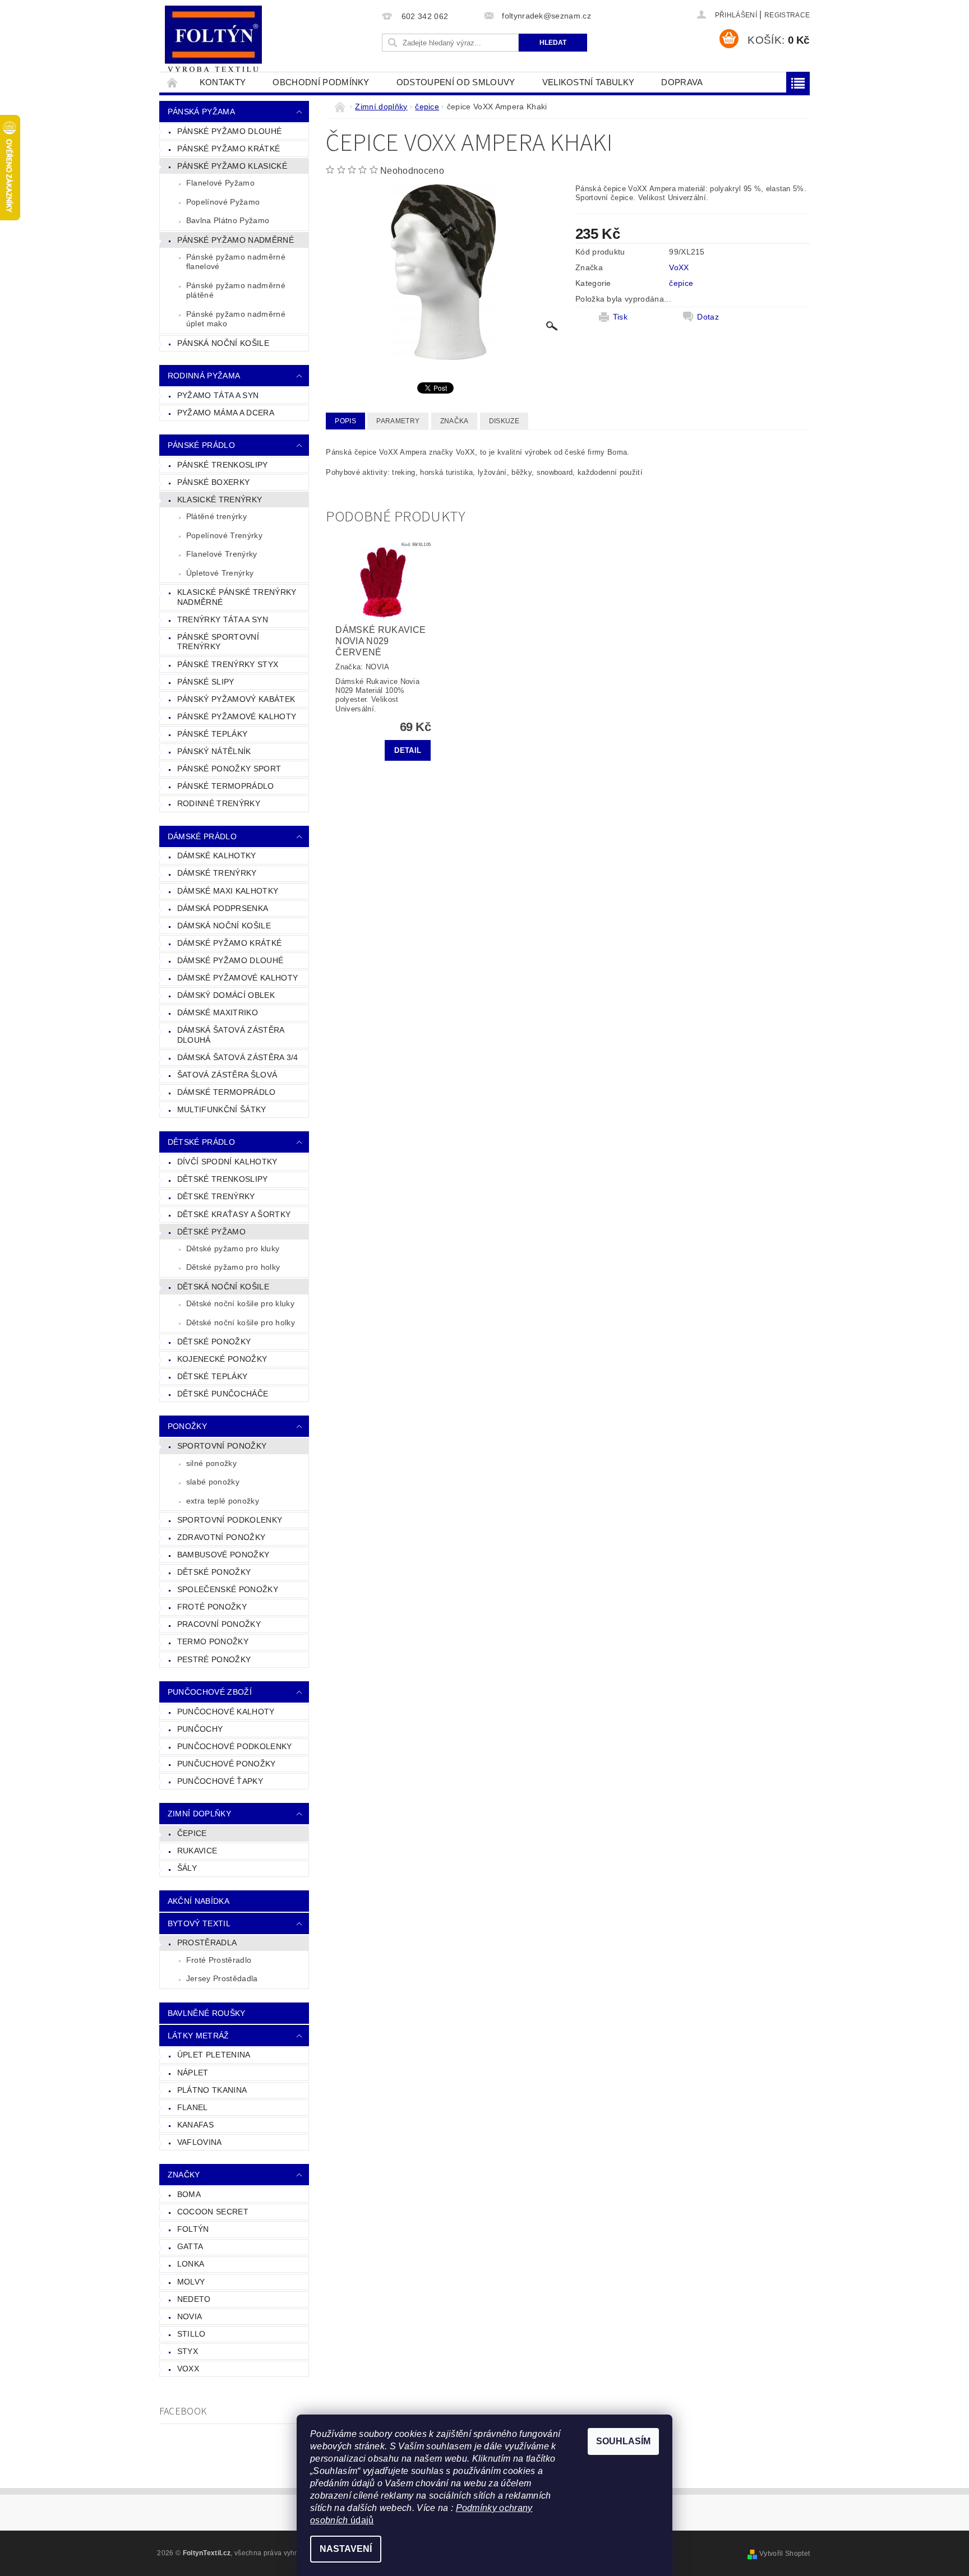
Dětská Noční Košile (223, 1287)
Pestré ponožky (214, 1659)
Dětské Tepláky (212, 1376)
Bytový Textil (199, 1923)
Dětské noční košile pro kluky (240, 1303)
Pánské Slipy (206, 682)
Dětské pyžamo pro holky (233, 1267)
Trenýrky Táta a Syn (223, 619)
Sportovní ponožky (222, 1446)
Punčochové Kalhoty (226, 1712)
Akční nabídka (199, 1901)
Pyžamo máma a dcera (226, 413)
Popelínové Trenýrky (224, 535)
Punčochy (200, 1729)
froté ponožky (212, 1607)
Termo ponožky (213, 1641)
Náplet (193, 2073)
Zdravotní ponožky (221, 1537)
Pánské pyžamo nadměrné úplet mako (236, 319)
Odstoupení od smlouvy (456, 82)
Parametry (398, 421)
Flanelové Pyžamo (220, 183)
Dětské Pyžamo (211, 1232)
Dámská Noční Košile (224, 926)
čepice (192, 1833)
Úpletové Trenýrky (220, 573)
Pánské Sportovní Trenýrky (218, 642)
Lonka (191, 2264)
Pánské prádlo (201, 445)
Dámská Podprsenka (223, 908)
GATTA (190, 2246)
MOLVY (191, 2282)
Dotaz (708, 317)
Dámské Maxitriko (218, 1012)
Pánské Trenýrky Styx (228, 664)
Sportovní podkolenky (230, 1520)
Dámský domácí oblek (226, 995)
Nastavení (346, 2549)
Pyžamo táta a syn (218, 395)
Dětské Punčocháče (223, 1394)
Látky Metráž (199, 2036)
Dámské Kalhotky (217, 855)
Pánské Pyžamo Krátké (229, 149)
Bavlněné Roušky (207, 2013)
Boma (189, 2194)
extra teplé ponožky (223, 1501)
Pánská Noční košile (223, 343)
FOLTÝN (193, 2229)
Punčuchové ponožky (227, 1764)
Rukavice (197, 1851)
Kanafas (195, 2125)
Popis (345, 421)
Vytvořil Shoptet (785, 2554)
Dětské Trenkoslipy (223, 1179)
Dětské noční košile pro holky (241, 1322)
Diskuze (504, 421)
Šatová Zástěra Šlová (227, 1075)
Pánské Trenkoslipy (223, 465)
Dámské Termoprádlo (227, 1092)
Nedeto (194, 2299)
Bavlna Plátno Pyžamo (228, 220)
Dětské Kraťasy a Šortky (234, 1214)
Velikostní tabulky (589, 82)
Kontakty (223, 82)
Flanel (193, 2107)
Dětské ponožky (214, 1572)
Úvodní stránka (173, 82)
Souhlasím (623, 2441)
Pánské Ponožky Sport (229, 769)
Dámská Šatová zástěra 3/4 (238, 1057)
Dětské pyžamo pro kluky (233, 1248)
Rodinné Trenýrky (219, 803)
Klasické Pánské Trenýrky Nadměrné (237, 597)
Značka (454, 421)
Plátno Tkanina (212, 2090)
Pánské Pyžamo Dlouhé (229, 131)
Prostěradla (207, 1943)
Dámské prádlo (202, 836)
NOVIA (190, 2316)
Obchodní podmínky (321, 82)
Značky (184, 2175)
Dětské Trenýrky (216, 1196)
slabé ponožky (213, 1482)
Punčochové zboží (210, 1692)
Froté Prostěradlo (219, 1960)
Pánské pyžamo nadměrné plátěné (236, 290)
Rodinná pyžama (204, 376)
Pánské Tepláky (212, 734)
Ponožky (187, 1426)
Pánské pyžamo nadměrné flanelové (236, 262)
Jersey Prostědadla (222, 1978)
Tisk (620, 317)
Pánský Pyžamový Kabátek (236, 699)
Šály (187, 1868)
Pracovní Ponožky (219, 1624)
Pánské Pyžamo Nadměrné (236, 240)
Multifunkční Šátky (222, 1109)
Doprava (682, 82)
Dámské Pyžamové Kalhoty (237, 978)
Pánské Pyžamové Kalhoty (237, 716)
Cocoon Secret (213, 2212)
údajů (361, 2520)
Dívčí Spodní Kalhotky (227, 1162)
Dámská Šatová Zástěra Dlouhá (231, 1035)
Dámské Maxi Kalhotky (228, 891)
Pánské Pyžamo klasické (232, 166)
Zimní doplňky (199, 1814)
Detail (408, 750)
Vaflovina (200, 2142)
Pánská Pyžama (201, 112)
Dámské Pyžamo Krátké (229, 943)
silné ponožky (211, 1463)
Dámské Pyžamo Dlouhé (230, 960)
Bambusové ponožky (223, 1555)
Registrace (787, 15)
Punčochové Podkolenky (235, 1746)
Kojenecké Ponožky (222, 1359)
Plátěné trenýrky (216, 516)
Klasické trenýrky (220, 500)
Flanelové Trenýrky (222, 554)
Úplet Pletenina (214, 2055)
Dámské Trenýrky (217, 873)
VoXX (188, 2369)
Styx (188, 2351)
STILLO (192, 2334)
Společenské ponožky (228, 1589)
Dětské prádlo (201, 1142)
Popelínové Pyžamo (223, 202)
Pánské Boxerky (213, 482)
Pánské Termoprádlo (226, 786)
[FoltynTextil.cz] (213, 40)
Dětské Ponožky (214, 1342)
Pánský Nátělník (214, 751)
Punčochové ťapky (220, 1781)
